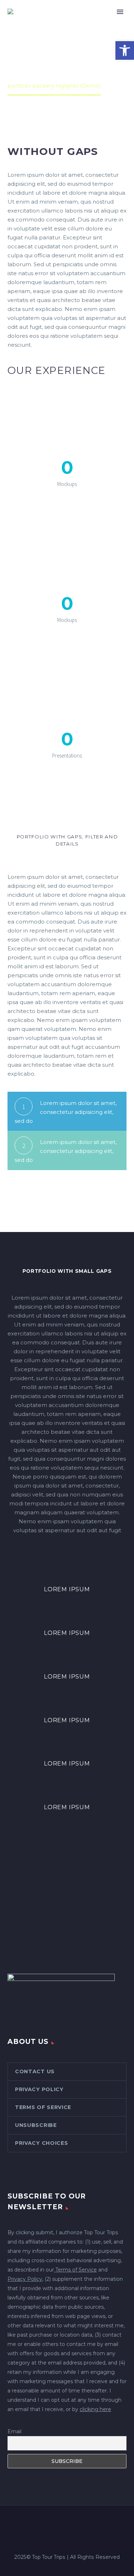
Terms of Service (43, 2107)
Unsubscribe (36, 2125)
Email (14, 2431)
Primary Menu (120, 12)
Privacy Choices (42, 2143)
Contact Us (35, 2071)
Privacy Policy (39, 2089)
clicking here (95, 2409)
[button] (125, 50)
